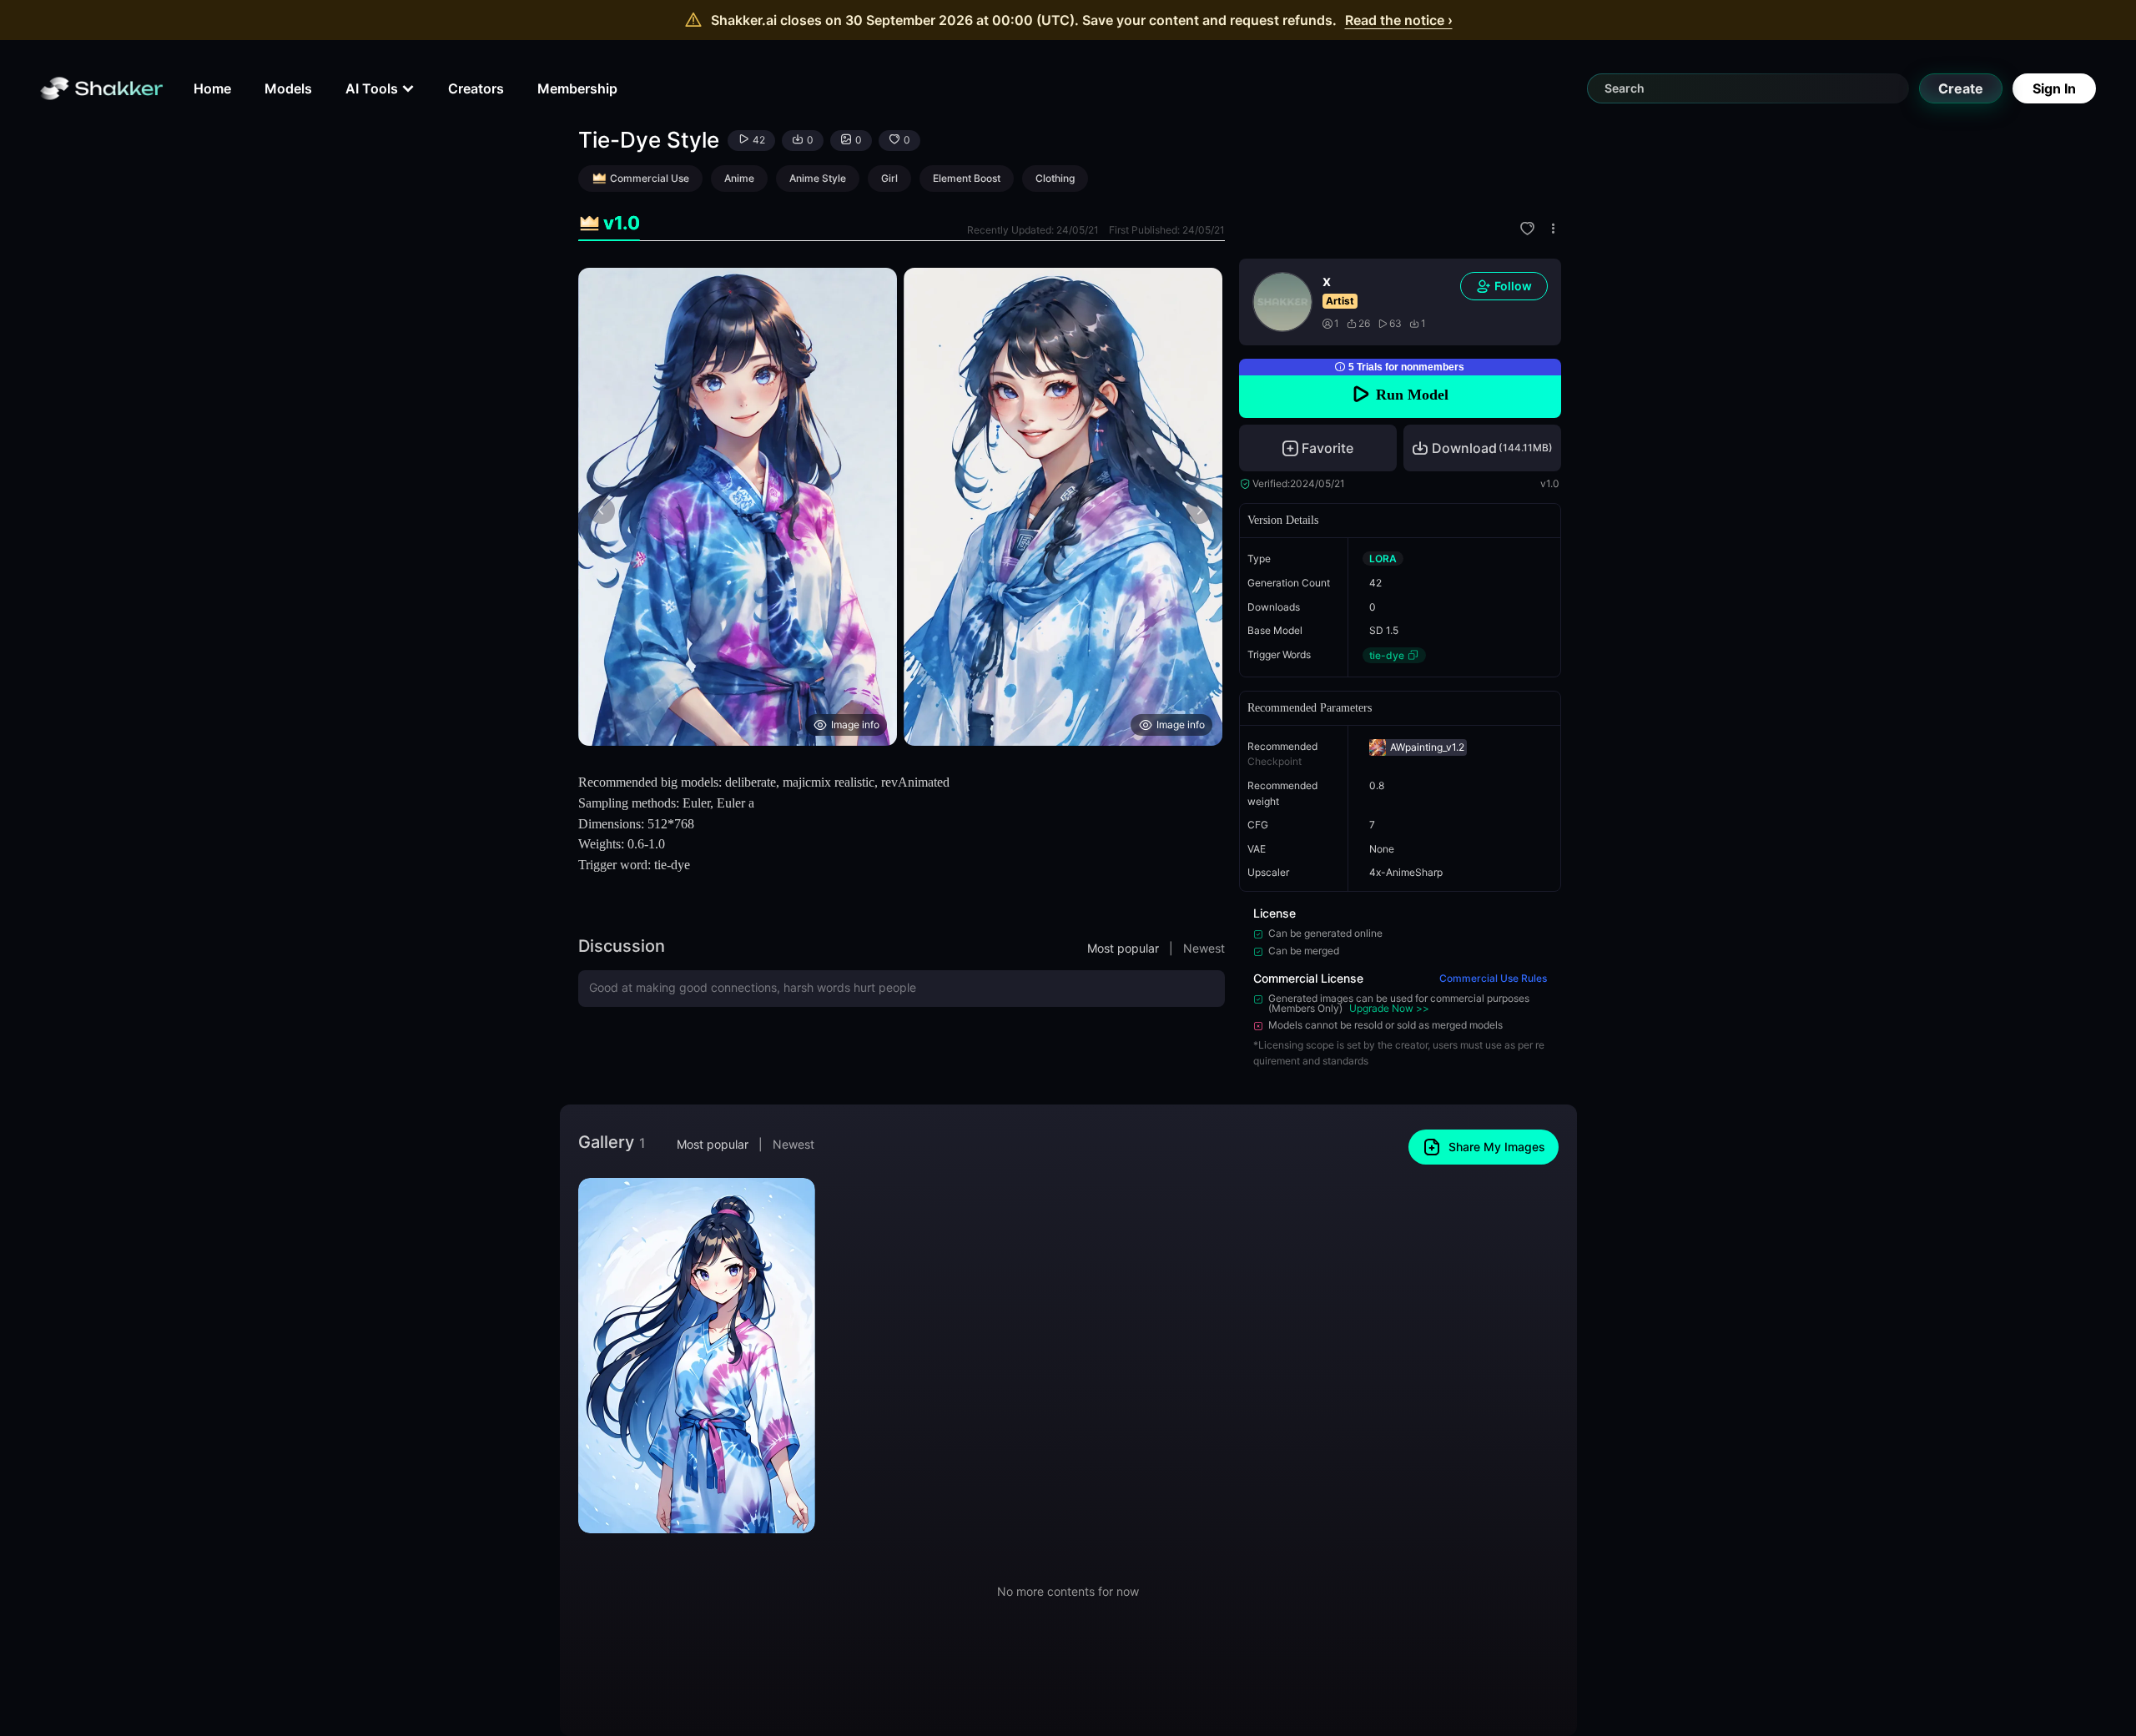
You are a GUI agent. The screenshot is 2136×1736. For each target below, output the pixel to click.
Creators (476, 88)
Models (288, 88)
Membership (577, 88)
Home (212, 88)
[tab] (609, 223)
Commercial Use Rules (1493, 978)
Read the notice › (1399, 20)
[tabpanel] (902, 507)
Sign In (2054, 88)
